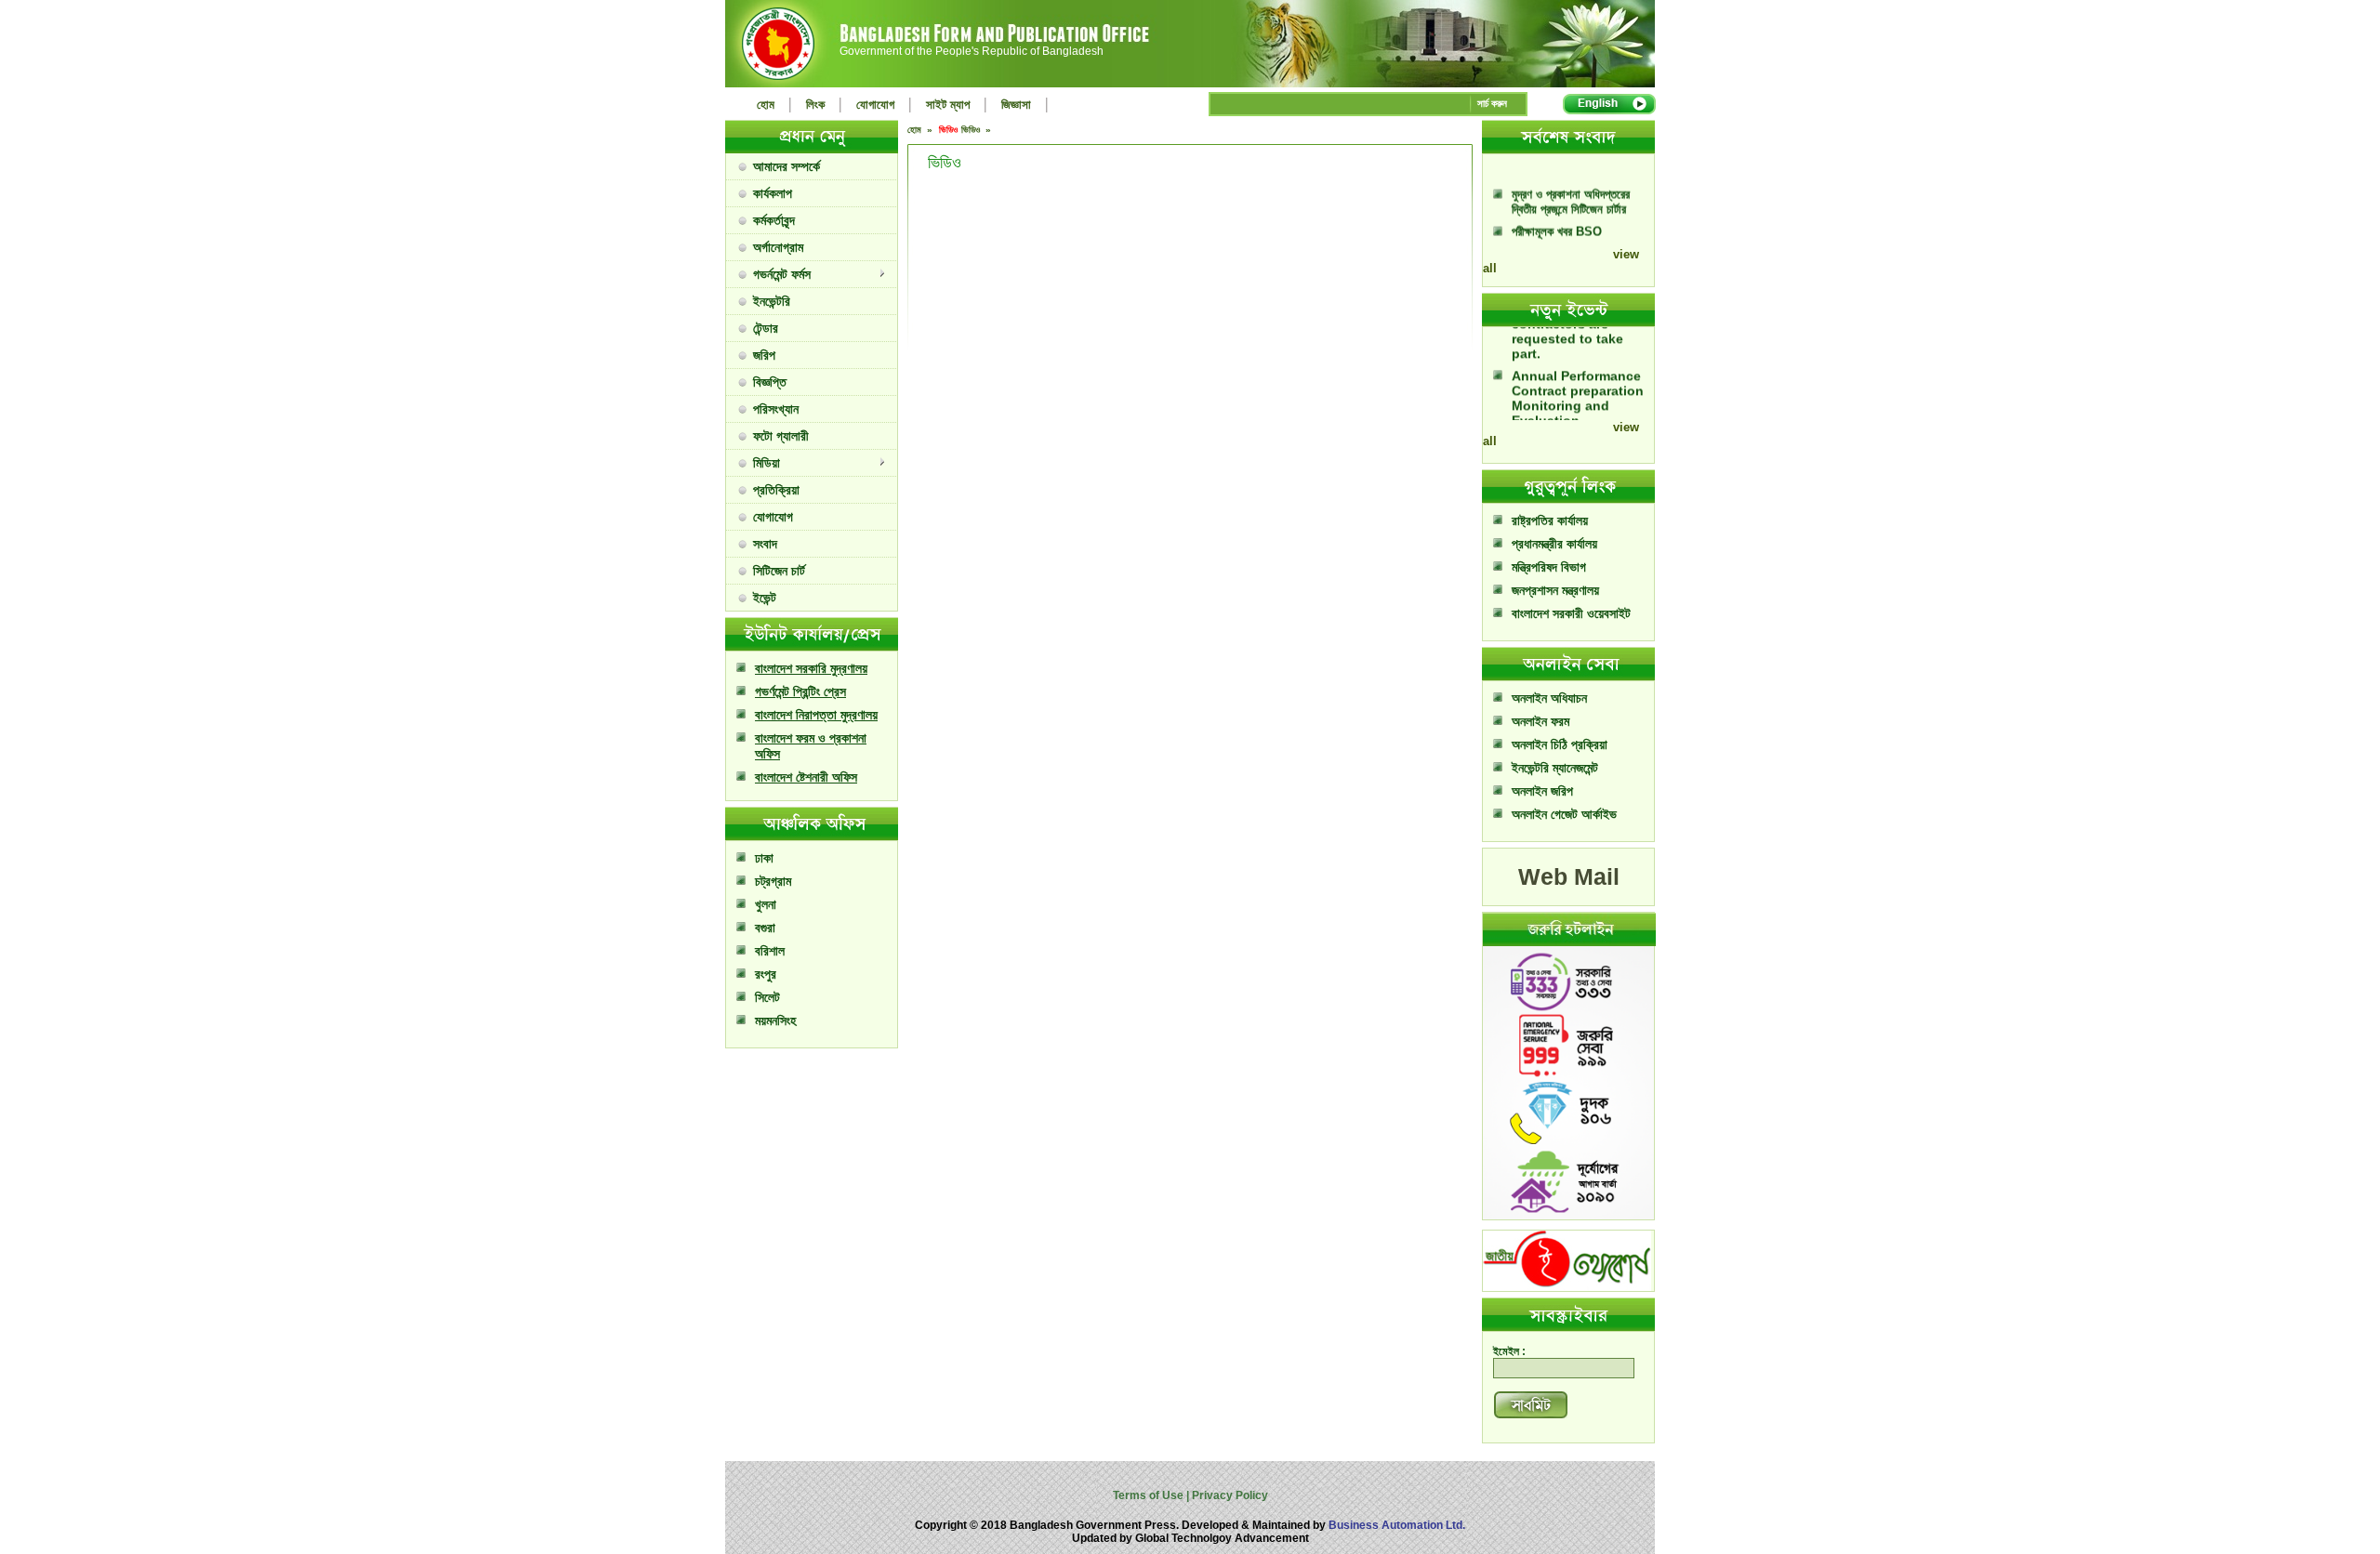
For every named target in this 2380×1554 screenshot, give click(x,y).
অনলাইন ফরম (1540, 721)
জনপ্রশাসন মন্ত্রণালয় (1555, 590)
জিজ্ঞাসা (1016, 105)
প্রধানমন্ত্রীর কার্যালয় (1554, 544)
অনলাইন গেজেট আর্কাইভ (1564, 814)
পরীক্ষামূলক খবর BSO (1557, 211)
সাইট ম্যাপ (948, 105)
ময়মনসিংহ (775, 1021)
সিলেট (767, 997)
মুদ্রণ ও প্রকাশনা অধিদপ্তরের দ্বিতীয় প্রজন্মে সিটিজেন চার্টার (1571, 181)
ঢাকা (764, 858)
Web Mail (1569, 876)
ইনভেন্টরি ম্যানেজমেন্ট (1555, 768)
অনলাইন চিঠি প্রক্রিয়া (1560, 744)
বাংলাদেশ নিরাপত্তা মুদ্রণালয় (816, 715)
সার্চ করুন (1492, 103)
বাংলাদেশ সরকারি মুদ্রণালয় (811, 668)
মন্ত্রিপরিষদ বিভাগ (1549, 567)
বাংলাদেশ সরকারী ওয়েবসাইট (1571, 613)
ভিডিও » (978, 130)
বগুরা (765, 928)
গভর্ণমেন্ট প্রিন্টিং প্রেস (800, 691)
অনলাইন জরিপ (1542, 791)
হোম (766, 105)
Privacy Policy (1229, 1495)
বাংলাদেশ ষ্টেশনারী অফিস (806, 777)
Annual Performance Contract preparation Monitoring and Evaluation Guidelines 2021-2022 (1580, 385)
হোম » (921, 130)
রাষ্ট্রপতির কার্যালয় (1550, 520)
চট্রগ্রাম (773, 881)
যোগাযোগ (875, 105)
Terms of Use (1150, 1495)
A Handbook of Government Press (1565, 240)
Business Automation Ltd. (1397, 1525)
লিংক (815, 105)
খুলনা (766, 904)
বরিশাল (770, 951)
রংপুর (766, 974)
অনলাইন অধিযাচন (1549, 698)
